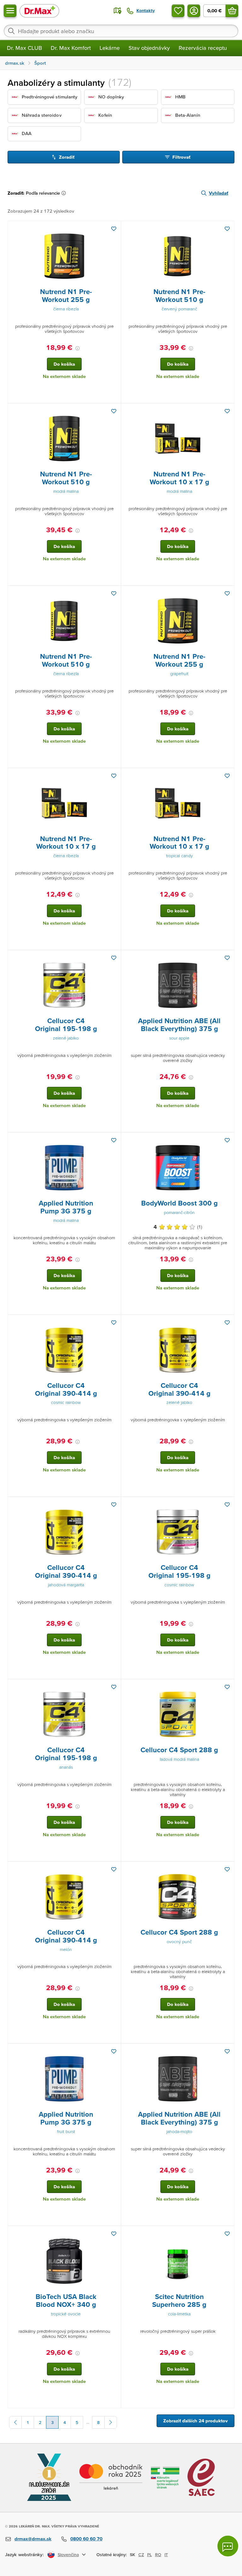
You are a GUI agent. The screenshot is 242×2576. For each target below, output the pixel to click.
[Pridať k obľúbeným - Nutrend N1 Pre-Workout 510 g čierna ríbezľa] (114, 593)
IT (166, 2555)
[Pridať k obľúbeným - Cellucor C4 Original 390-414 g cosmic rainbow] (114, 1323)
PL (150, 2555)
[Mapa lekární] (118, 11)
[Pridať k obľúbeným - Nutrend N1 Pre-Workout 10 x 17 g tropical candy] (227, 776)
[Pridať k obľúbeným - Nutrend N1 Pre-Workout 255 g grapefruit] (227, 593)
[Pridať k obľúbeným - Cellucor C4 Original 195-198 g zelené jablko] (114, 958)
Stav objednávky (149, 48)
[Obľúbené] (178, 11)
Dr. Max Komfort (71, 48)
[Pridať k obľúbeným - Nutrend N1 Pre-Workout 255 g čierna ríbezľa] (114, 229)
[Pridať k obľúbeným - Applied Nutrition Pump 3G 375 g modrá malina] (114, 1140)
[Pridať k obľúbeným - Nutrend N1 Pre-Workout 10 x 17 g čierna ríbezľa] (114, 776)
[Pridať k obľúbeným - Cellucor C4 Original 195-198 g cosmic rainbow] (227, 1505)
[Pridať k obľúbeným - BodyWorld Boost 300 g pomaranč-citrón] (227, 1140)
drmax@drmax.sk (33, 2539)
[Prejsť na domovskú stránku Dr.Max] (39, 11)
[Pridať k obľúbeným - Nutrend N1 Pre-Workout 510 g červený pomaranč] (227, 229)
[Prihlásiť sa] (194, 11)
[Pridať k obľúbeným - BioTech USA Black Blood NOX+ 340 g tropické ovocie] (114, 2234)
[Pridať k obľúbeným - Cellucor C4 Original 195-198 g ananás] (114, 1687)
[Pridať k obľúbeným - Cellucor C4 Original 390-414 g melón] (114, 1869)
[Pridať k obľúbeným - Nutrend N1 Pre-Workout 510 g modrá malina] (114, 411)
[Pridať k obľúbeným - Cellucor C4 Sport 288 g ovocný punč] (227, 1869)
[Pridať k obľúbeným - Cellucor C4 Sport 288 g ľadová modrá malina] (227, 1687)
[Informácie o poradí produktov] (65, 193)
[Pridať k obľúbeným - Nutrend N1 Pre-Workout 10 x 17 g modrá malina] (227, 411)
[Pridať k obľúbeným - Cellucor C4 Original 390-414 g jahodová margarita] (114, 1505)
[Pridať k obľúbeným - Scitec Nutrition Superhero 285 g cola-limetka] (227, 2234)
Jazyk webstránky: (24, 2554)
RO (158, 2555)
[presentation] (64, 256)
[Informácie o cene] (78, 348)
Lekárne (110, 48)
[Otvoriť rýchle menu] (10, 11)
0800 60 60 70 (86, 2539)
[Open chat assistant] (228, 2546)
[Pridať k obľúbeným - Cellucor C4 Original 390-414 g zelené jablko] (227, 1323)
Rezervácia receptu (203, 48)
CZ (141, 2555)
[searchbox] (121, 31)
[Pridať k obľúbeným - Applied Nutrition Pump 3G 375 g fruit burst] (114, 2051)
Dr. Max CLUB (24, 48)
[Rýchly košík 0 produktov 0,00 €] (232, 11)
